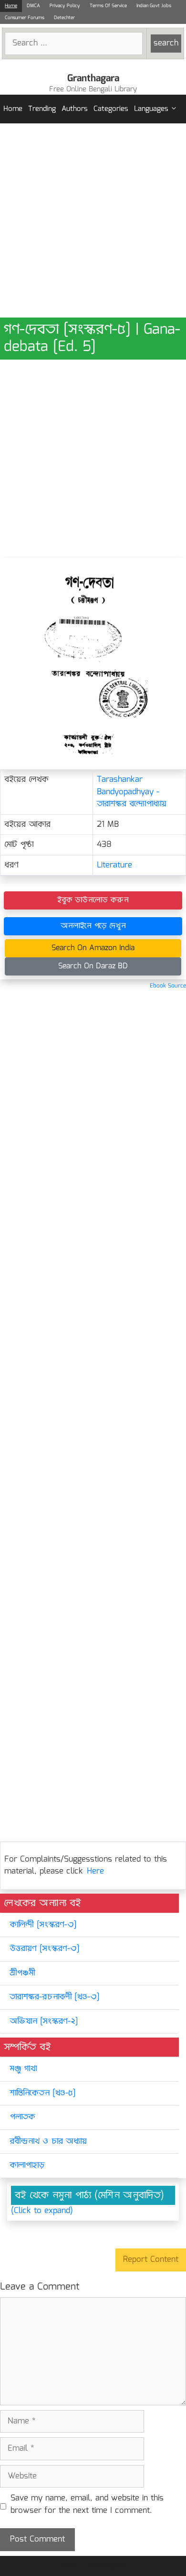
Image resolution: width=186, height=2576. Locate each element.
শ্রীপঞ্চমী (22, 1973)
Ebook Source (168, 986)
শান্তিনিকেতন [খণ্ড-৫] (42, 2093)
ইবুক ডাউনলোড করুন (93, 900)
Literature (114, 865)
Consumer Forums (25, 18)
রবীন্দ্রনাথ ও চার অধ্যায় (48, 2142)
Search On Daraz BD (93, 966)
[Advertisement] (93, 220)
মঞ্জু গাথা (23, 2069)
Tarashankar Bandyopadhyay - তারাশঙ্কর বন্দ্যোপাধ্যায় (132, 792)
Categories (111, 109)
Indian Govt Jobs (154, 6)
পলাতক (22, 2117)
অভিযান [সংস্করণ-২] (44, 2022)
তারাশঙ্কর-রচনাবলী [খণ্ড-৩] (54, 1997)
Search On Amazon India (93, 948)
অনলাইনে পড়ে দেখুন (93, 926)
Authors (75, 109)
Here (95, 1871)
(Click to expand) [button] (42, 2211)
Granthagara (93, 78)
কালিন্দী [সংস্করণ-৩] (43, 1925)
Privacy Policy (65, 6)
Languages (151, 109)
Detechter (64, 18)
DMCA (33, 6)
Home (11, 6)
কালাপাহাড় (27, 2165)
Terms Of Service (108, 6)
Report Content (151, 2260)
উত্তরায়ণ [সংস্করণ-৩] (44, 1949)
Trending (42, 109)
